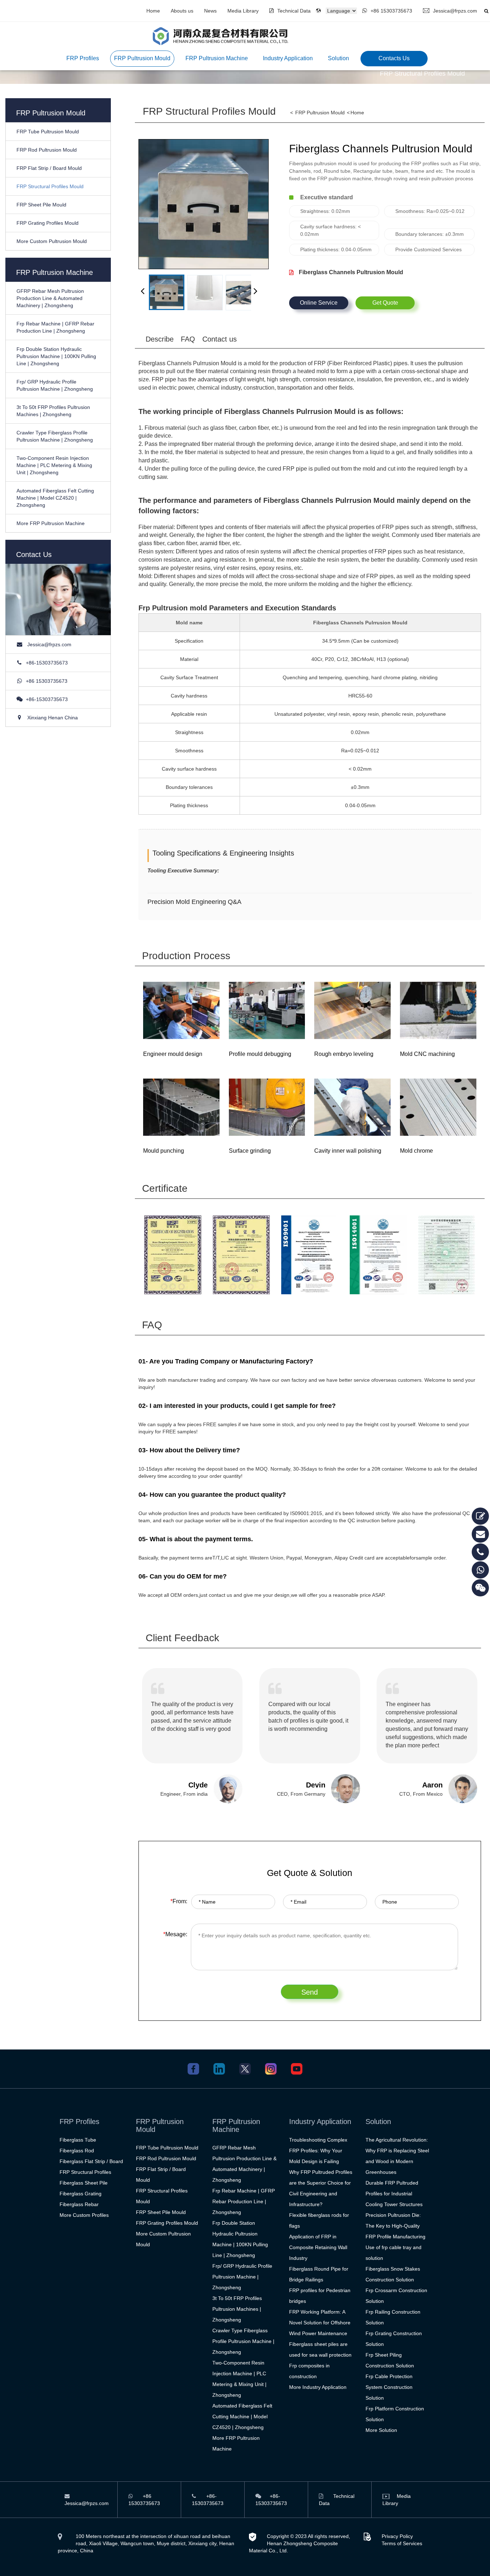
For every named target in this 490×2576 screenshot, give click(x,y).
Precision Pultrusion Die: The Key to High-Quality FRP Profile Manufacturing (395, 2226)
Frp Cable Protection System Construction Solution (389, 2387)
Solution (338, 58)
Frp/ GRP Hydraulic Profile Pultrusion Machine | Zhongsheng (242, 2277)
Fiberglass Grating (81, 2194)
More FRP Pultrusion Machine (51, 523)
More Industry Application (318, 2387)
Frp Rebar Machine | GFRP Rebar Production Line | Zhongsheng (244, 2201)
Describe (160, 339)
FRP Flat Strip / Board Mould (49, 168)
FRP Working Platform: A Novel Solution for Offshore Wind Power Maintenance (320, 2323)
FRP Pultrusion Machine (217, 58)
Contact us (220, 339)
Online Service (319, 303)
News (210, 11)
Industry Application (288, 58)
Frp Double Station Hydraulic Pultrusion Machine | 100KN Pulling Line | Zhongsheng (56, 356)
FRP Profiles (83, 58)
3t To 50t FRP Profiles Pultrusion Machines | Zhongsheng (237, 2309)
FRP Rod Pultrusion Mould (47, 150)
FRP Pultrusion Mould (142, 58)
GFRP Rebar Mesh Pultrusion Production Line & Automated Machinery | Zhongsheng (50, 298)
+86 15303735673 (391, 11)
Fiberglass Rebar (79, 2204)
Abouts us (182, 11)
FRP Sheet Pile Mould (41, 205)
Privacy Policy (397, 2536)
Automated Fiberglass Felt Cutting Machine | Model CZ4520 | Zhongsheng (55, 498)
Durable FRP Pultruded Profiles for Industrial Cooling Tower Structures (394, 2194)
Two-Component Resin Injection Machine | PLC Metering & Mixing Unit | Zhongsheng (54, 465)
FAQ (188, 339)
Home (153, 11)
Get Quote (385, 303)
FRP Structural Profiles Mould (50, 186)
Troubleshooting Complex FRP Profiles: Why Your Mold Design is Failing (318, 2151)
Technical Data (294, 11)
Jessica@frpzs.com (455, 11)
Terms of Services (402, 2543)
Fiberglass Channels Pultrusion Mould (351, 272)
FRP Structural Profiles (85, 2172)
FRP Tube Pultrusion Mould (48, 132)
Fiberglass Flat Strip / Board (91, 2161)
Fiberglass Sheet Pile (84, 2183)
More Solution (381, 2430)
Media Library (243, 11)
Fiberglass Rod (77, 2151)
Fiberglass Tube (78, 2140)
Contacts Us (394, 58)
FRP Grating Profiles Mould (48, 223)
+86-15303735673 (47, 663)
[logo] (220, 36)
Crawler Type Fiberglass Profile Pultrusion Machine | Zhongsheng (243, 2341)
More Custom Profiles (84, 2215)
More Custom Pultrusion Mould (52, 241)
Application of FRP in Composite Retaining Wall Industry (318, 2247)
